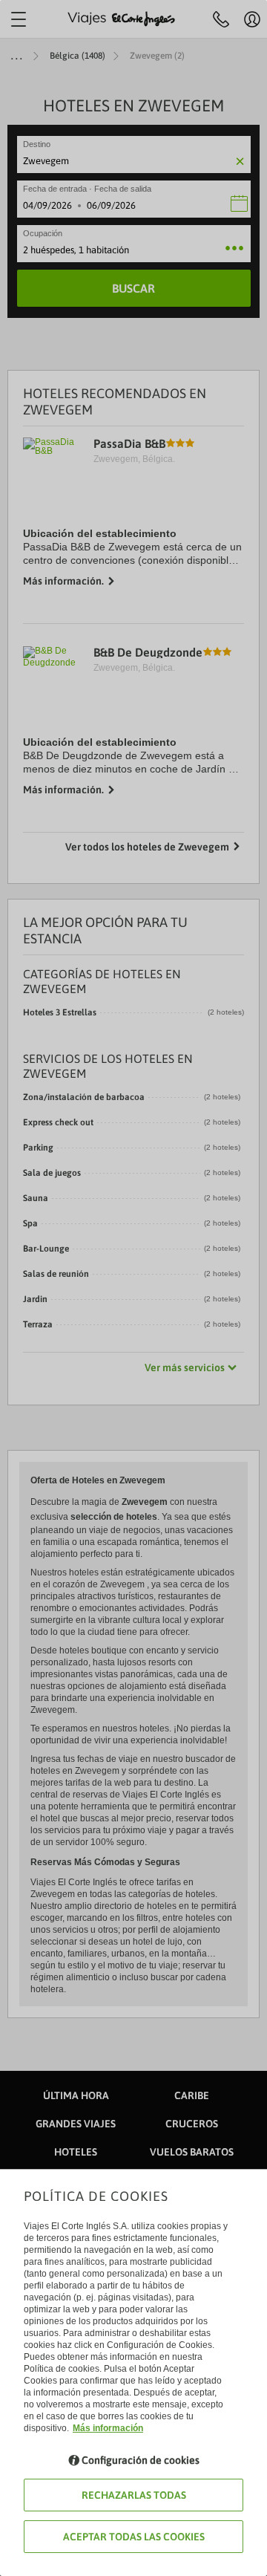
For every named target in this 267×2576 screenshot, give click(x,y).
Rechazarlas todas (134, 2495)
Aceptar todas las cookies (134, 2537)
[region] (133, 1288)
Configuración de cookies (141, 2460)
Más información (108, 2428)
